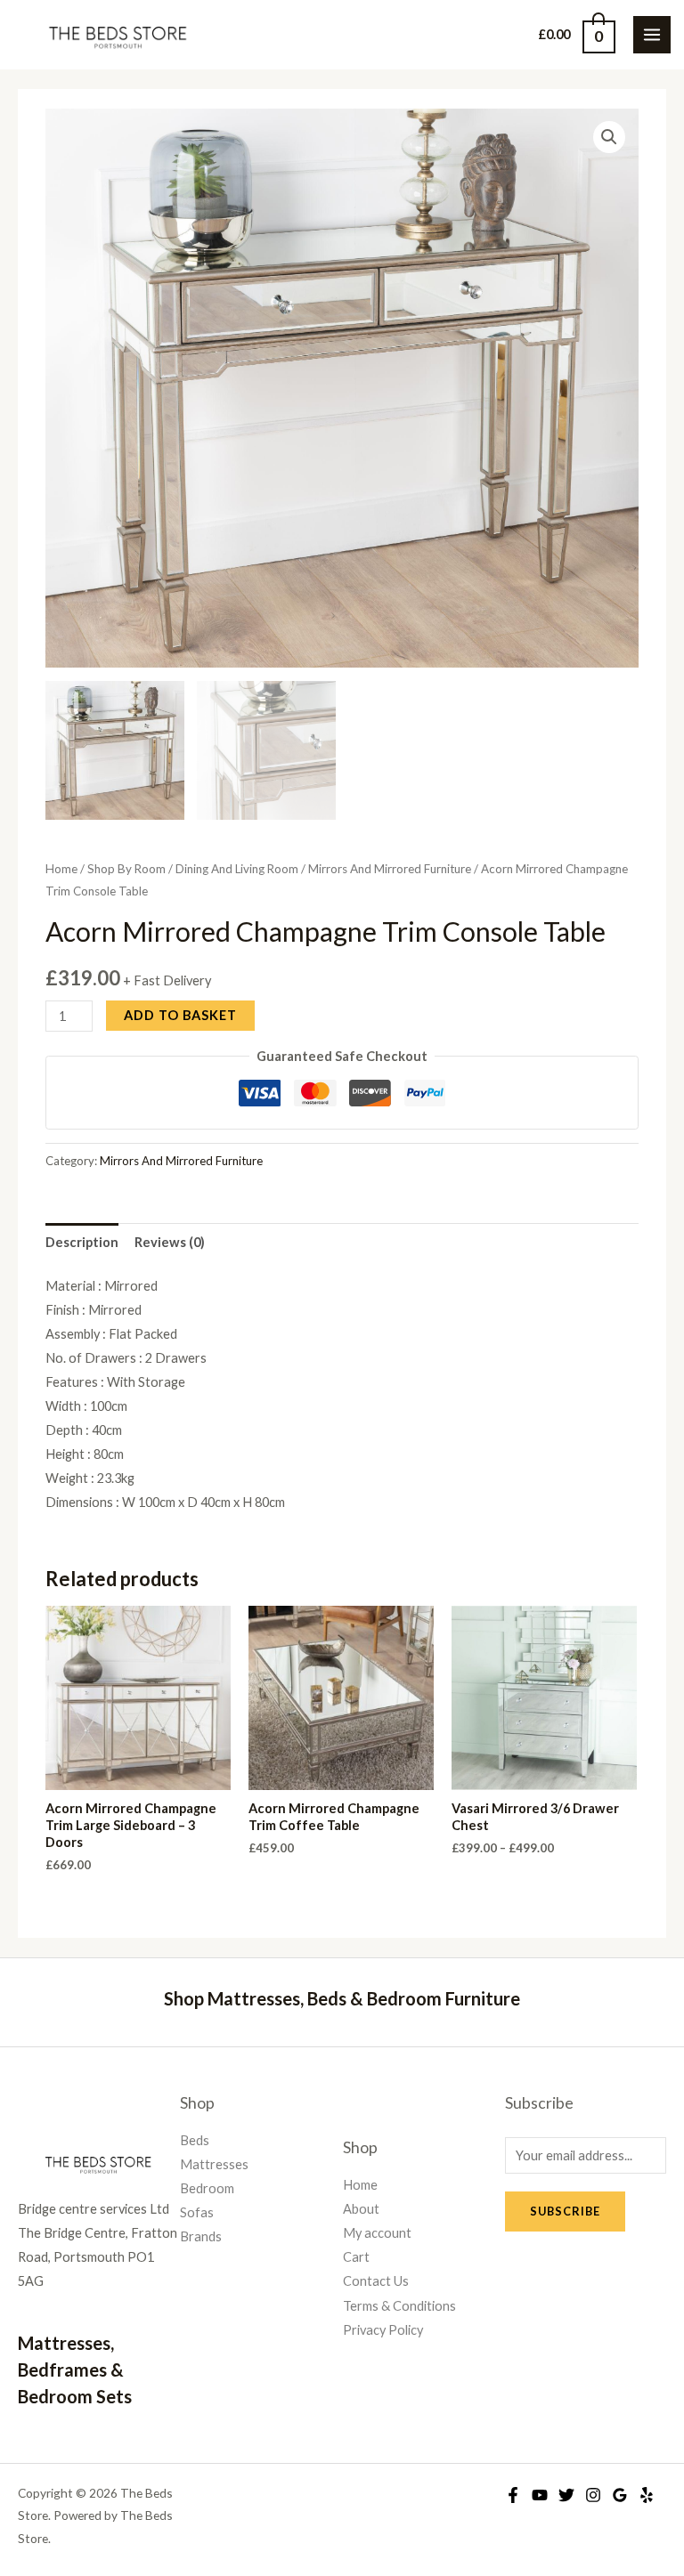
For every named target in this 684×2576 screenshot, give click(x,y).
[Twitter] (566, 2495)
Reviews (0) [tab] (170, 1242)
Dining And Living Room (237, 869)
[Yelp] (647, 2495)
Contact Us (376, 2281)
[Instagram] (593, 2495)
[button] (609, 137)
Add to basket (180, 1015)
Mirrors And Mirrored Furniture (390, 869)
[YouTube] (540, 2495)
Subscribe (565, 2211)
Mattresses (214, 2164)
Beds (195, 2140)
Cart (356, 2257)
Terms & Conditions (399, 2306)
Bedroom (207, 2188)
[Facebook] (513, 2495)
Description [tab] (82, 1242)
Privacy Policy (383, 2330)
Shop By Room (126, 869)
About (361, 2209)
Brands (201, 2236)
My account (377, 2233)
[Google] (620, 2495)
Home (61, 869)
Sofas (197, 2212)
